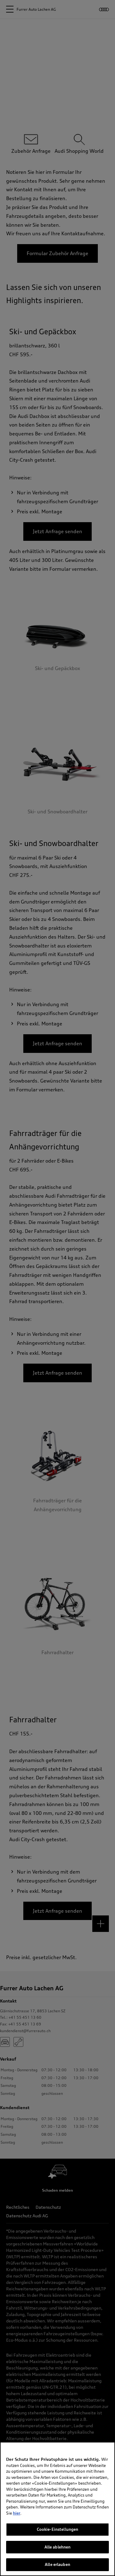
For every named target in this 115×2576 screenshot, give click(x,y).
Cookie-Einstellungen (58, 2529)
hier (17, 2513)
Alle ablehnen (58, 2547)
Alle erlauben (57, 2564)
